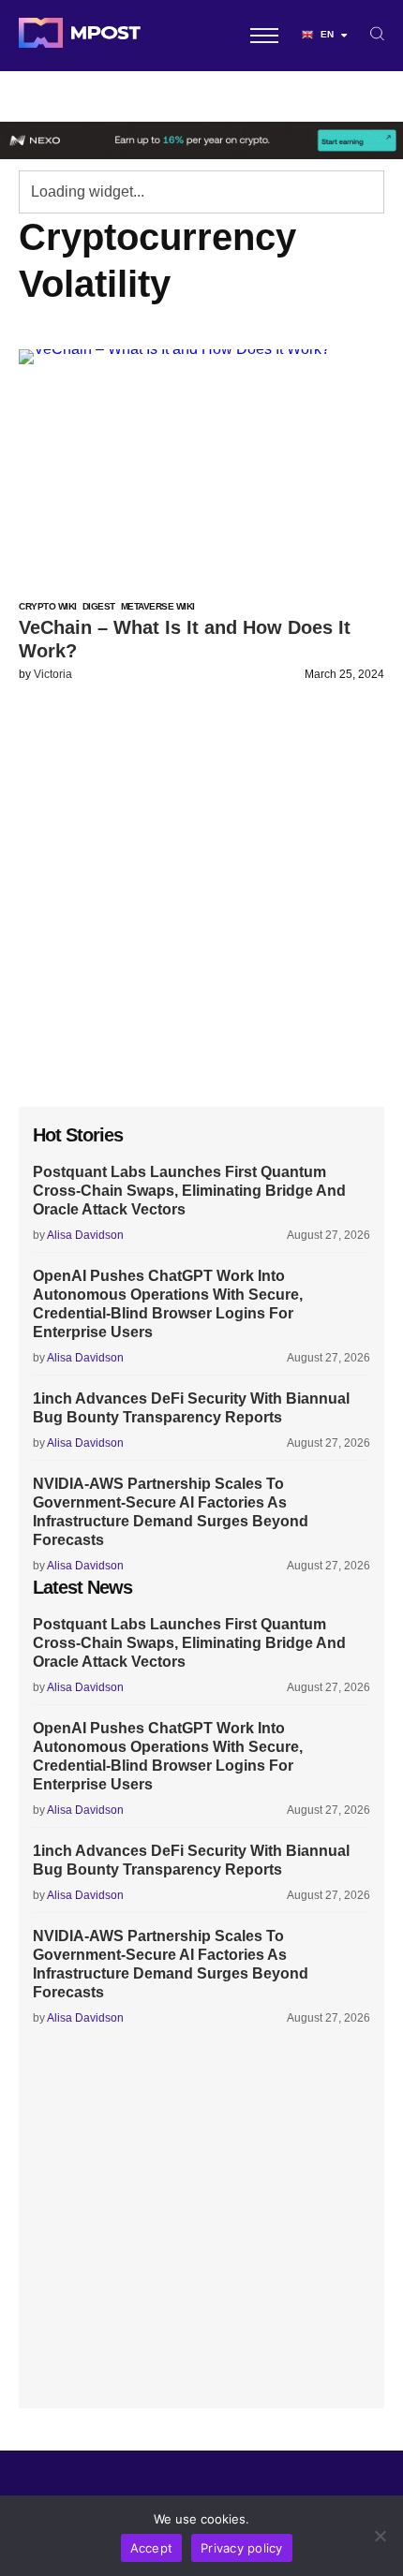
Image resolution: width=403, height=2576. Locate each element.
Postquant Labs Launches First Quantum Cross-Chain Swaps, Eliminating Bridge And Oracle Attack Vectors (189, 1191)
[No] (380, 2536)
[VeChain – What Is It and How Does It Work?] (201, 464)
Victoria (53, 674)
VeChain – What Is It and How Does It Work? (185, 639)
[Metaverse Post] (80, 36)
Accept (152, 2548)
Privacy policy (242, 2548)
